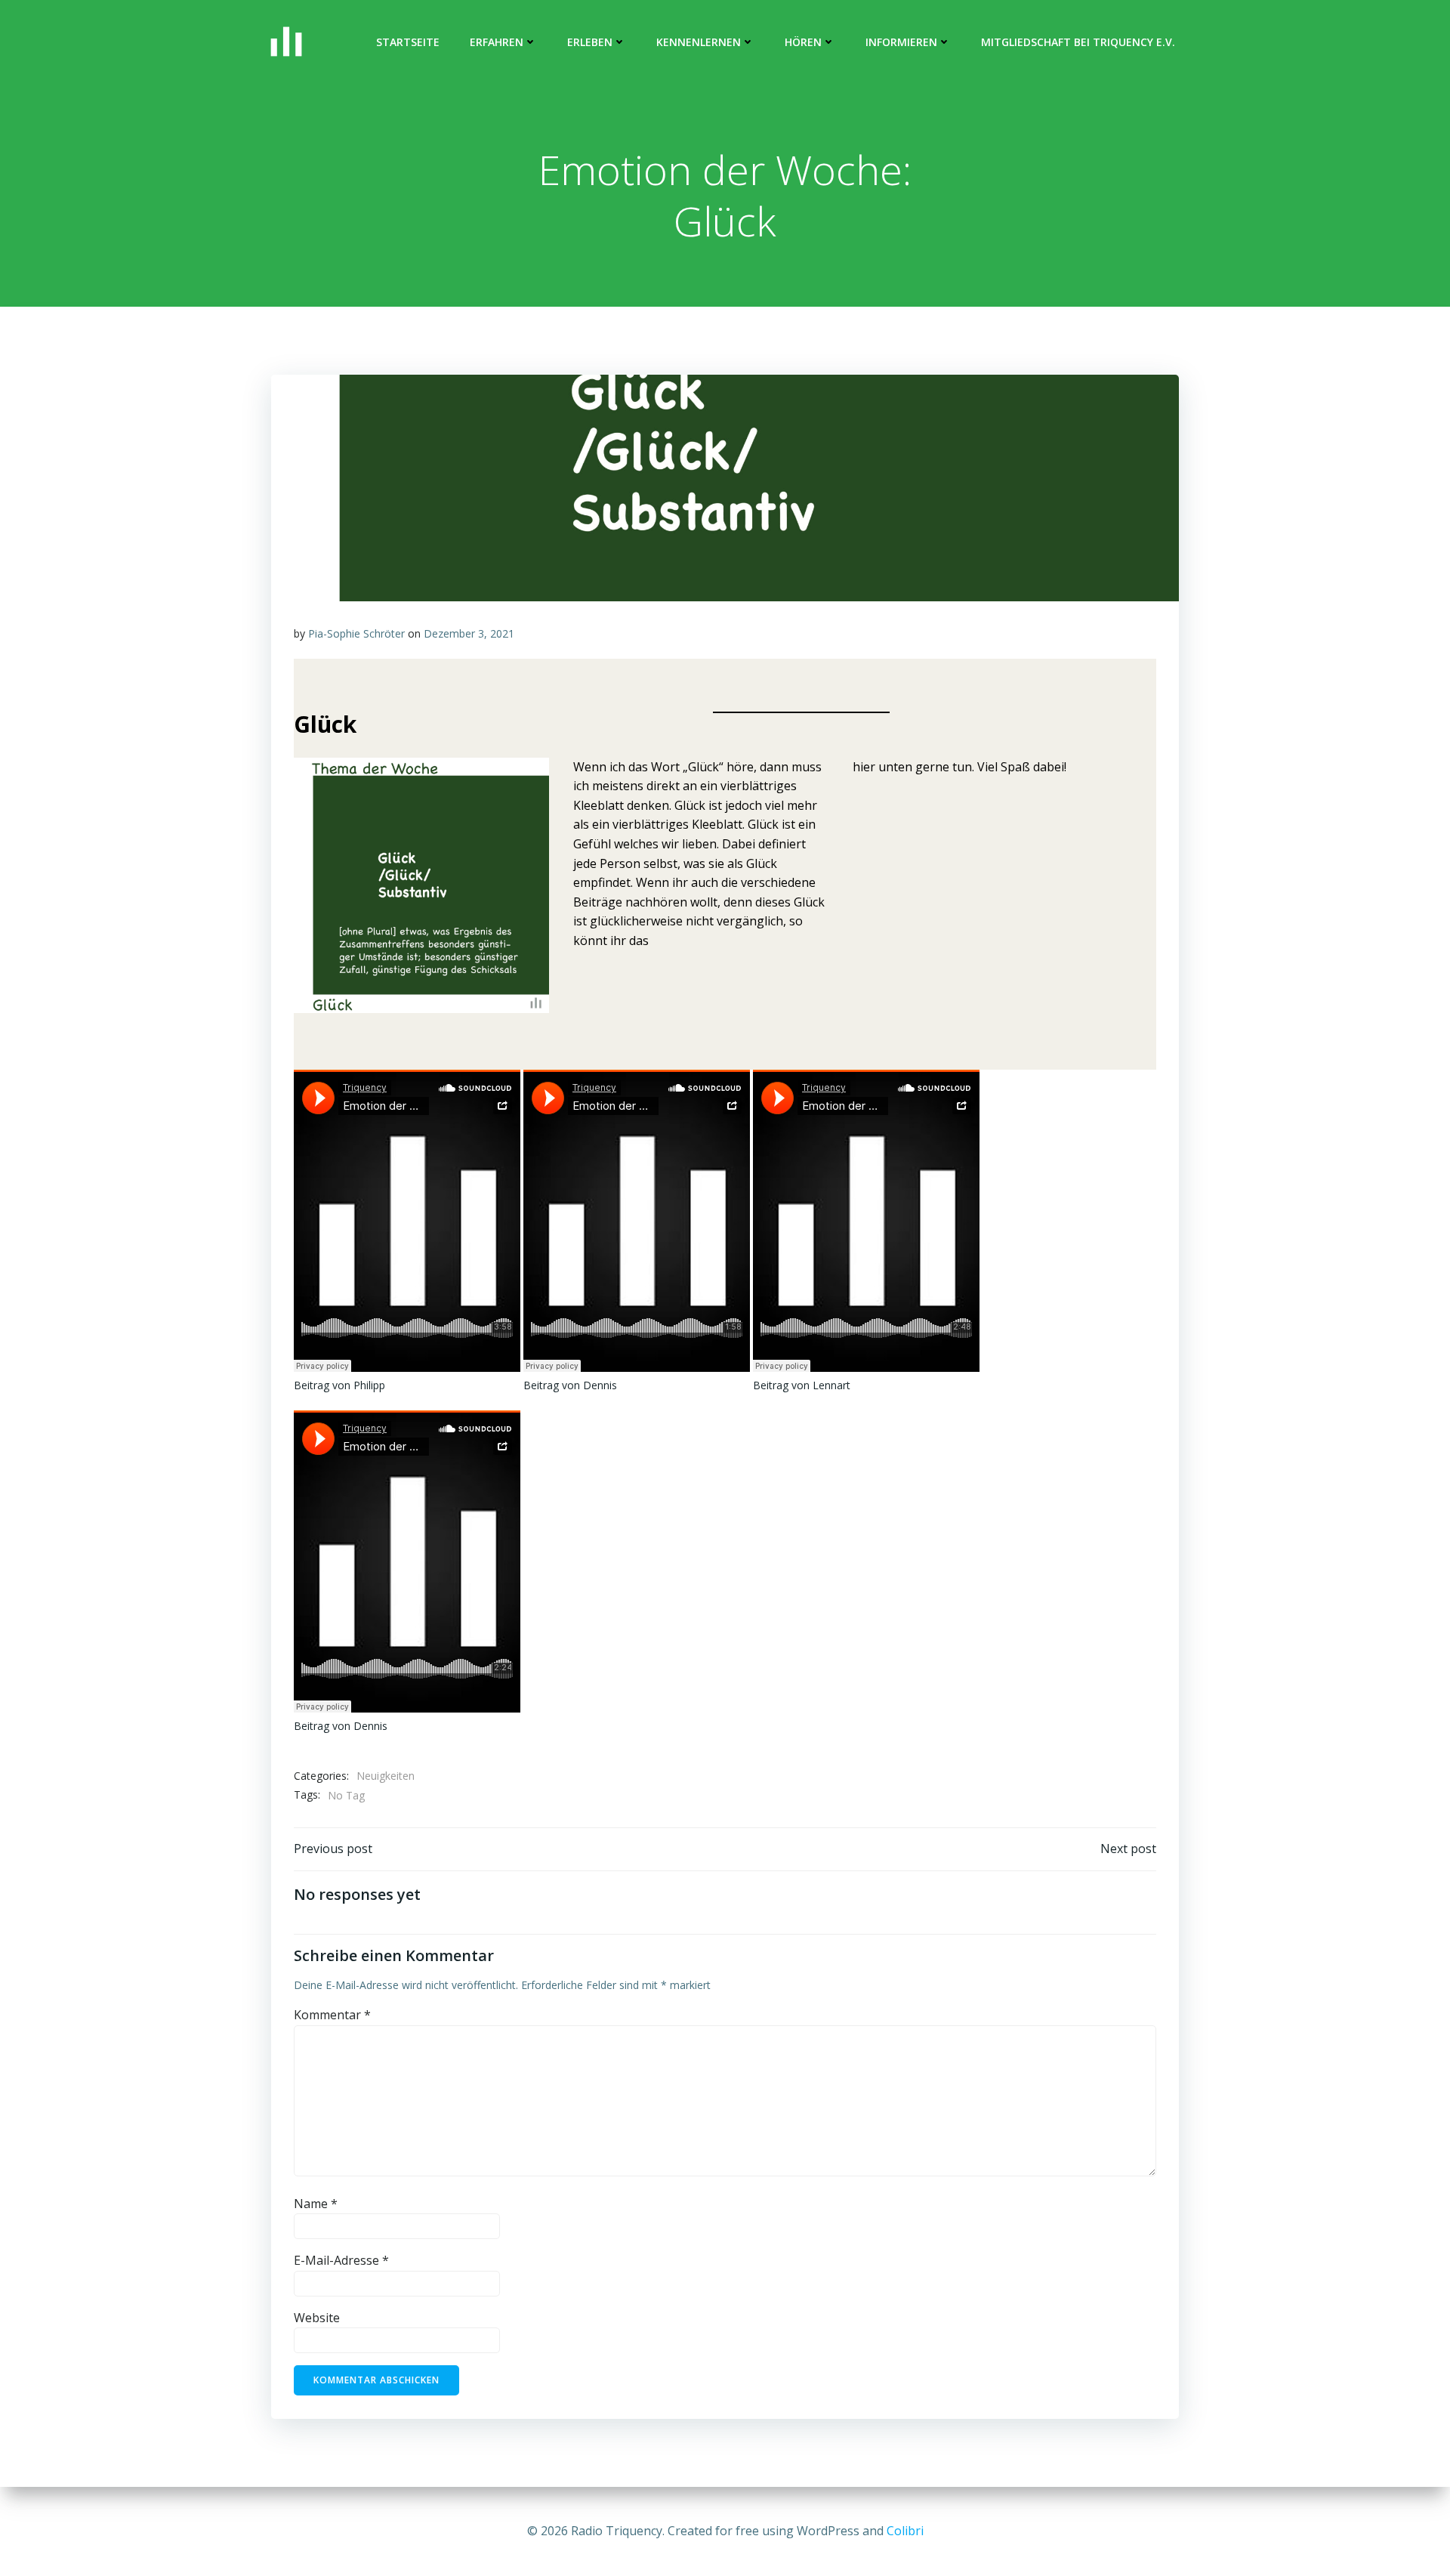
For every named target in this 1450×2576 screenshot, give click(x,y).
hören (803, 42)
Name (316, 2204)
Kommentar (332, 2015)
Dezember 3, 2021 (469, 633)
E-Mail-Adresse (341, 2260)
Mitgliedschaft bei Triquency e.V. (1078, 42)
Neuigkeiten (386, 1776)
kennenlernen (699, 42)
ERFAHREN (497, 42)
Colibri (905, 2531)
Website (317, 2318)
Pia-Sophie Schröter (356, 633)
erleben (590, 42)
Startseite (408, 42)
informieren (901, 42)
